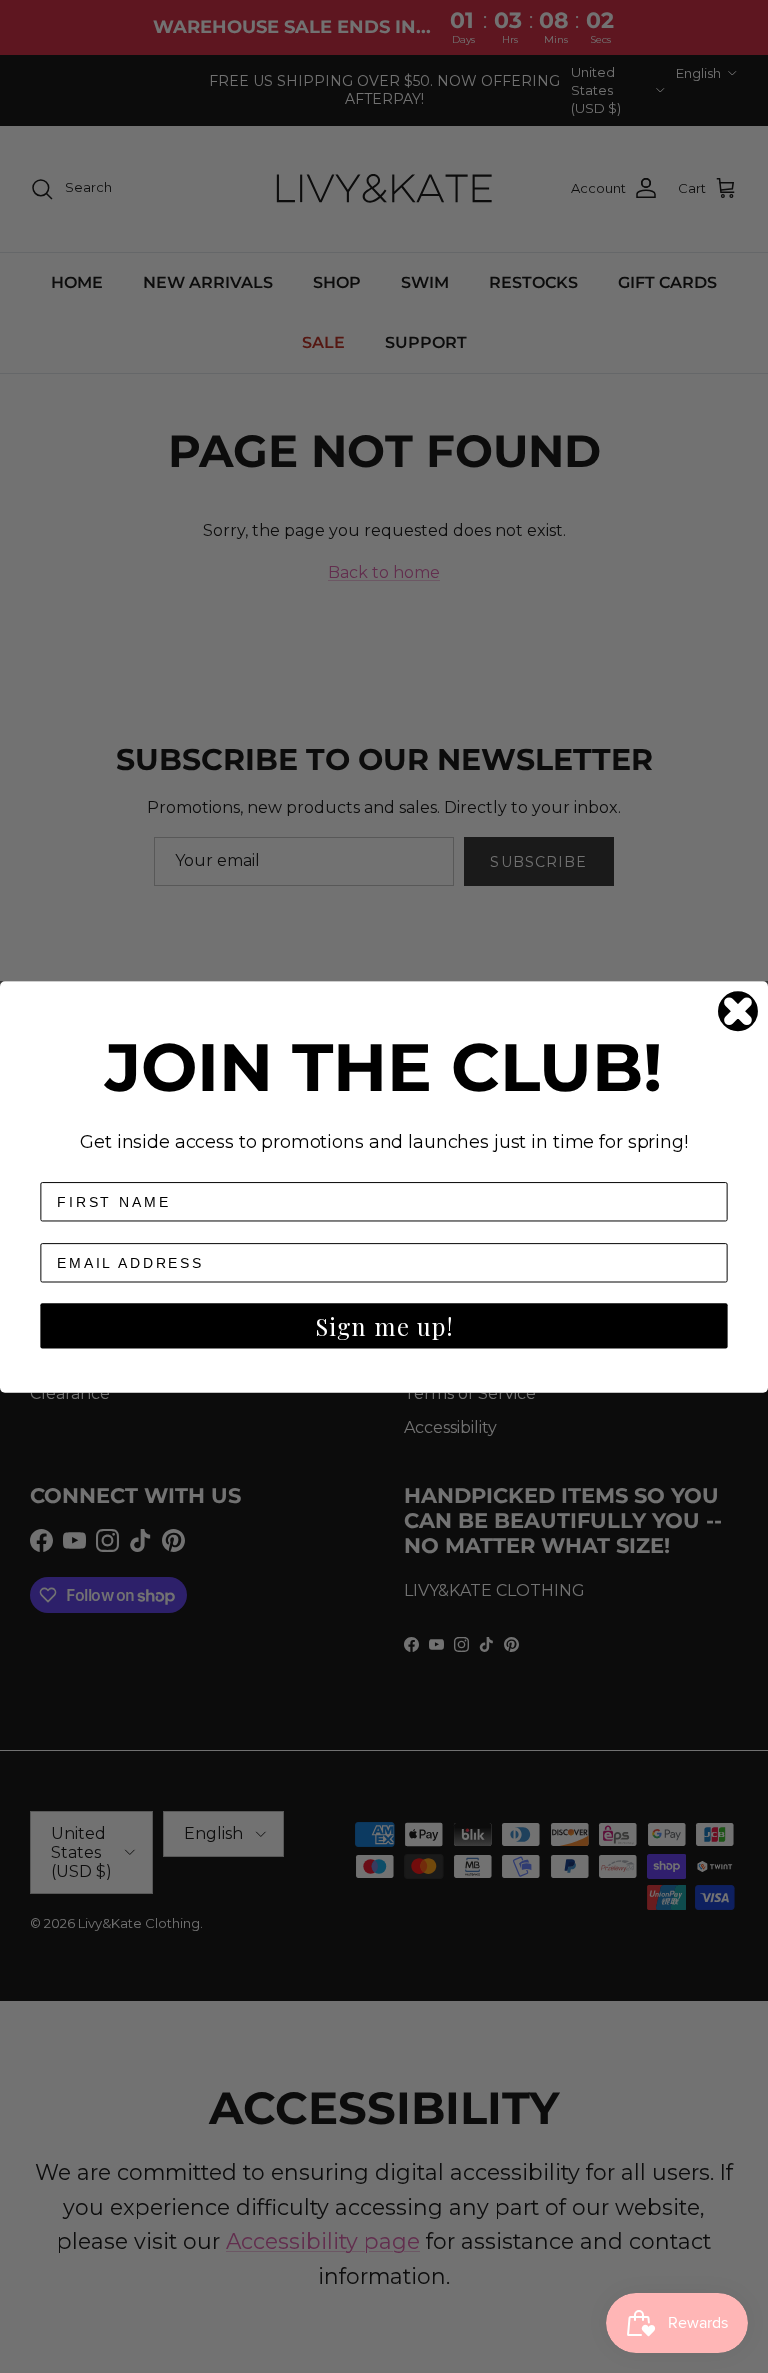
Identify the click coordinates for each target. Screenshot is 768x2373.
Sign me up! (384, 1326)
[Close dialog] (738, 1011)
